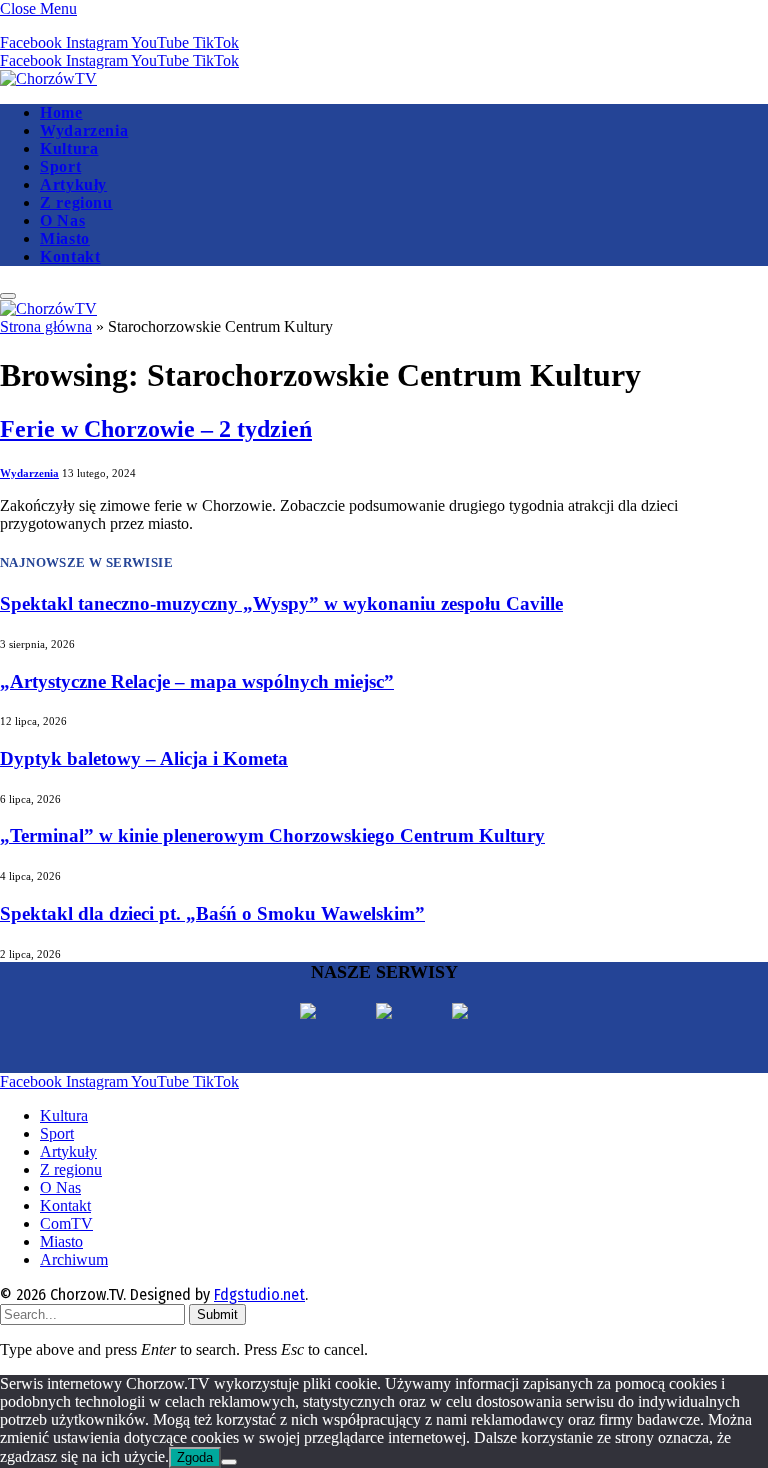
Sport (60, 166)
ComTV (66, 1223)
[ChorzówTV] (48, 78)
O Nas (62, 220)
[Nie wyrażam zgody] (229, 1462)
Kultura (69, 148)
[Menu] (8, 296)
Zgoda (195, 1457)
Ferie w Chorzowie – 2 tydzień (156, 429)
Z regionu (76, 202)
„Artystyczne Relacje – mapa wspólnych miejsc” (197, 681)
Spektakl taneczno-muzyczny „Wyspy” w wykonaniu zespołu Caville (281, 603)
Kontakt (70, 256)
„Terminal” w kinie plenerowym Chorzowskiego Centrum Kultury (272, 835)
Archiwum (74, 1259)
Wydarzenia (84, 130)
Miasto (65, 238)
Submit (217, 1314)
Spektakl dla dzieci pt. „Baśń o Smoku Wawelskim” (212, 913)
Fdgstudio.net (259, 1294)
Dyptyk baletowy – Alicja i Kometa (144, 758)
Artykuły (73, 184)
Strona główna (46, 326)
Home (61, 112)
